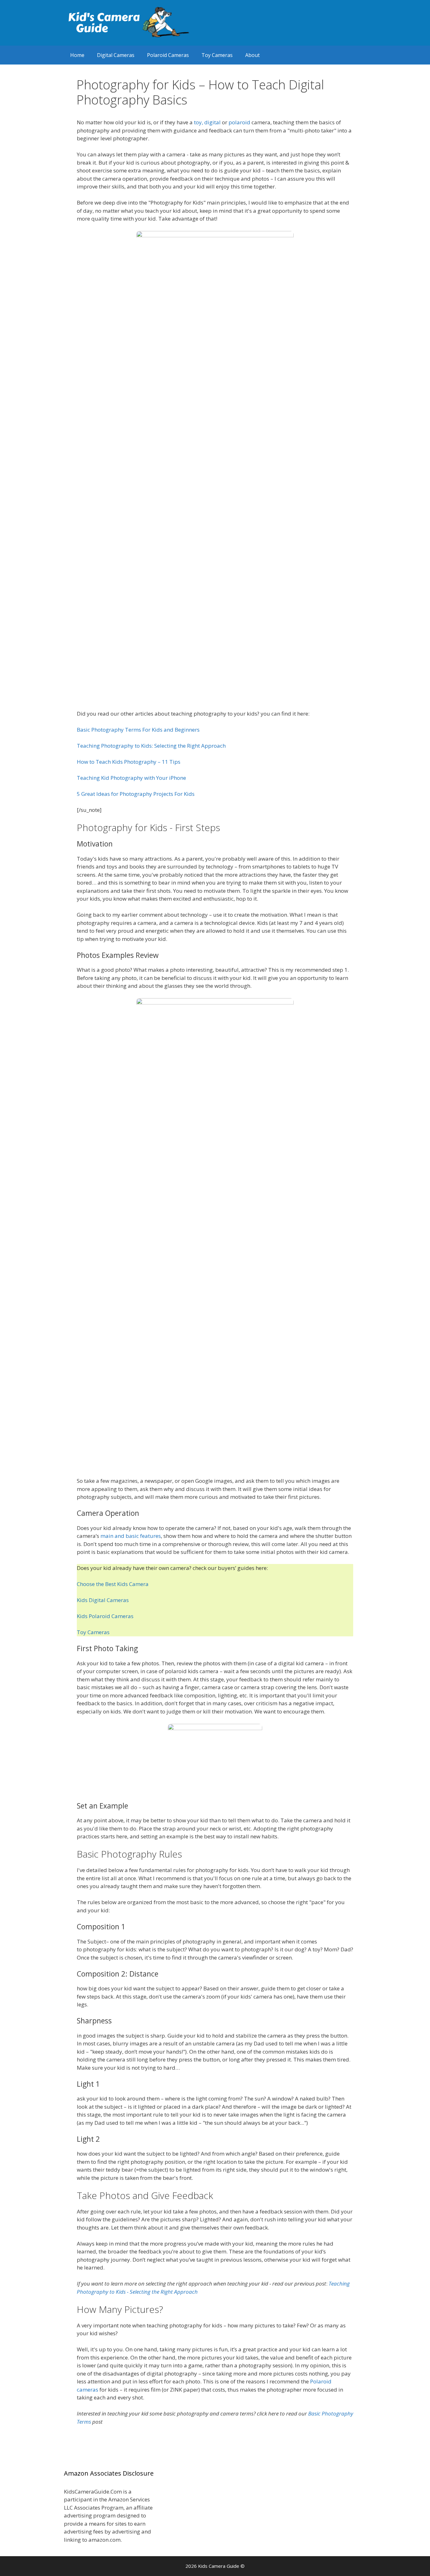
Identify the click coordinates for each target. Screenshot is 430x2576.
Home (77, 55)
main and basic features (131, 1536)
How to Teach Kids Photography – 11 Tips (129, 762)
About (252, 55)
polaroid (239, 122)
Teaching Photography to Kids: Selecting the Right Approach (151, 746)
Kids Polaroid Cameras (105, 1616)
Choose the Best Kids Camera (113, 1584)
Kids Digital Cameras (103, 1600)
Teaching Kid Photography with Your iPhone (131, 778)
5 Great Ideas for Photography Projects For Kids (136, 794)
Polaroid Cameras (168, 55)
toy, (199, 122)
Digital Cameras (116, 55)
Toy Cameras (217, 55)
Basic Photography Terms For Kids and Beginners (138, 730)
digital (212, 122)
